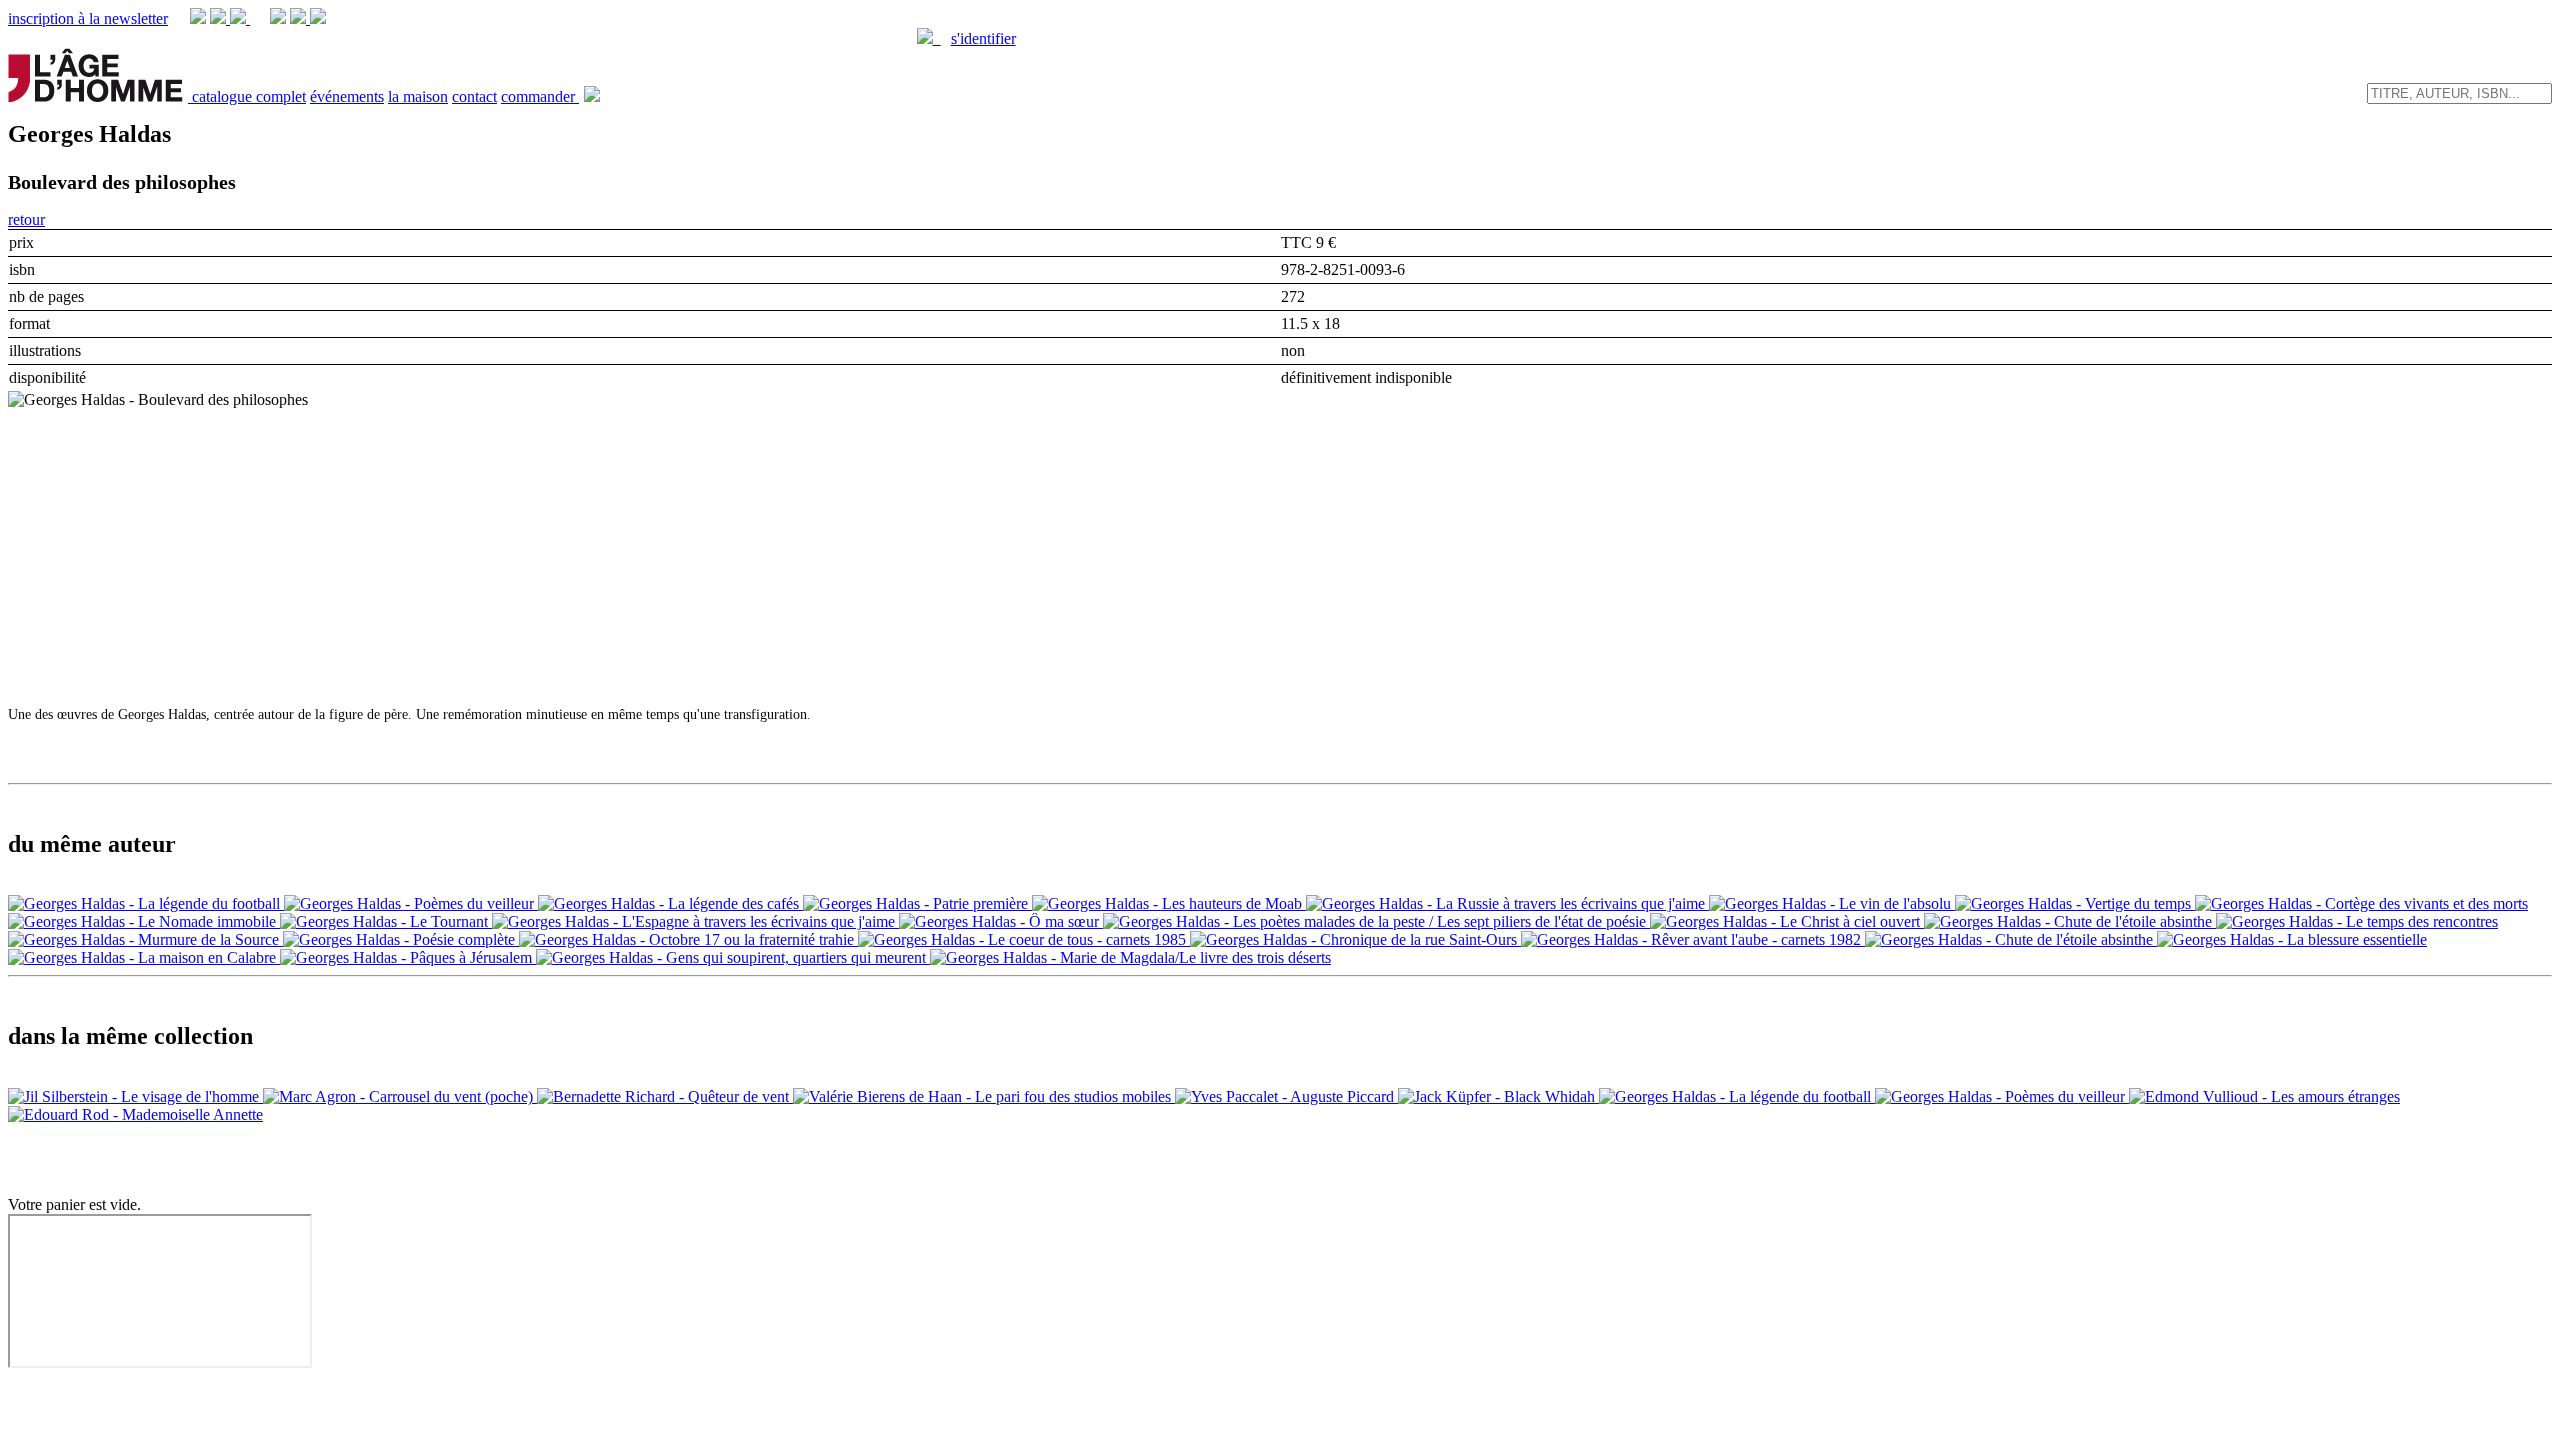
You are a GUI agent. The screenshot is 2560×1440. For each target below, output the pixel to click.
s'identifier (983, 38)
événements (347, 96)
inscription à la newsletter (88, 18)
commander (540, 96)
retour (26, 219)
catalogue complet (249, 96)
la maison (418, 96)
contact (474, 96)
